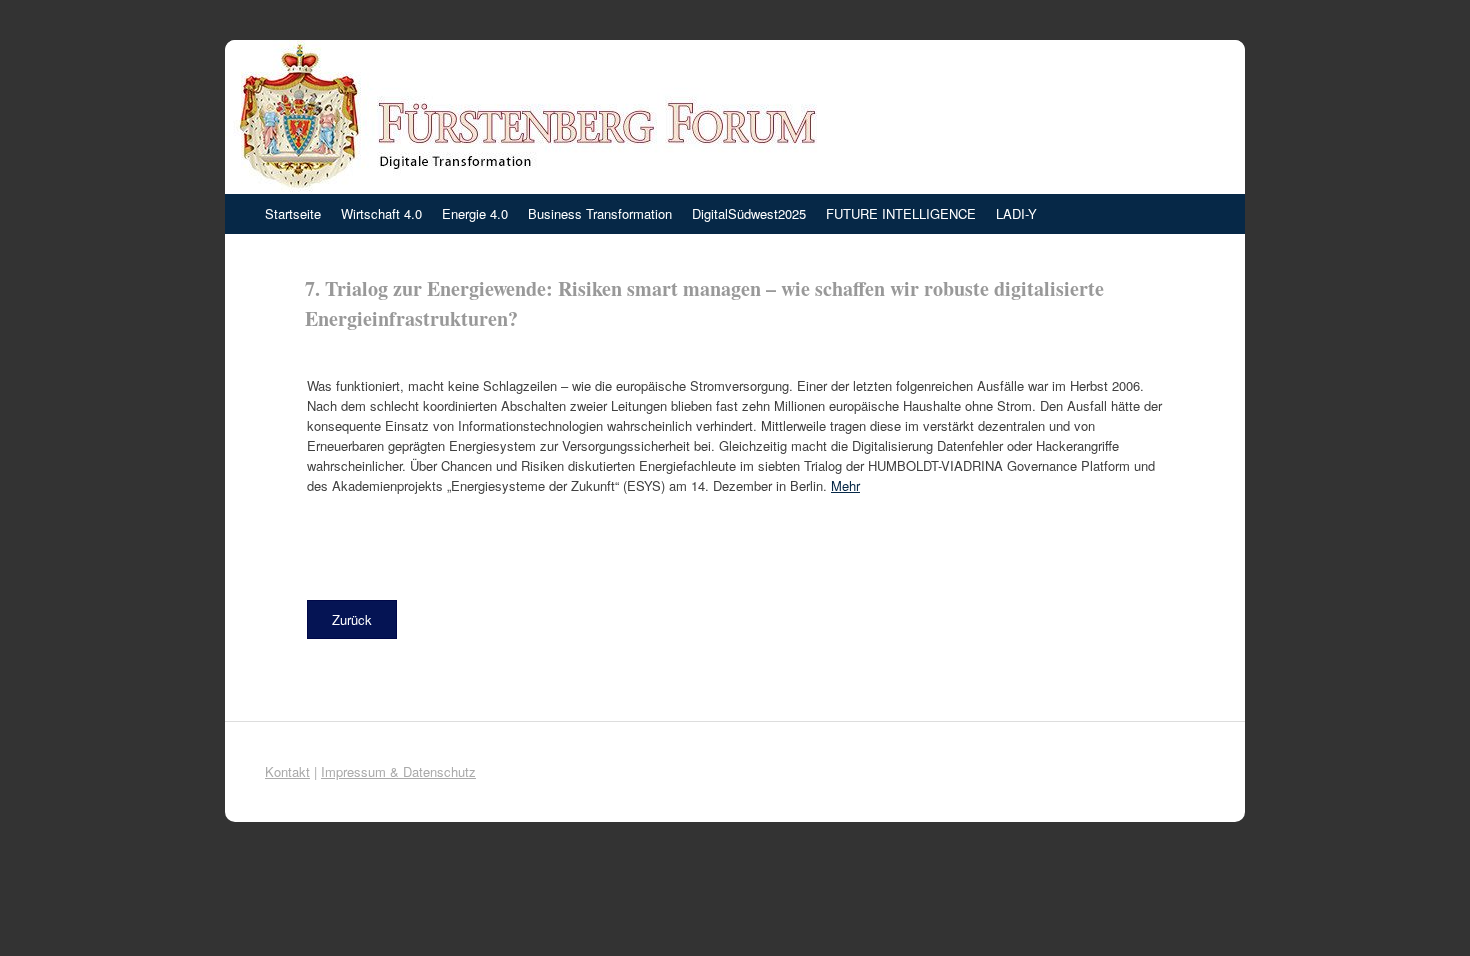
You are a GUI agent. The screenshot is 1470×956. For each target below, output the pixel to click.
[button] (352, 619)
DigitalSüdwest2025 (749, 213)
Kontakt (287, 771)
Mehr (845, 485)
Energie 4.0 (475, 213)
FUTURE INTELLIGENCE (901, 213)
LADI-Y (1016, 213)
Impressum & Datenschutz (398, 771)
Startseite (293, 213)
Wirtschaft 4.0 (381, 213)
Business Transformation (600, 213)
